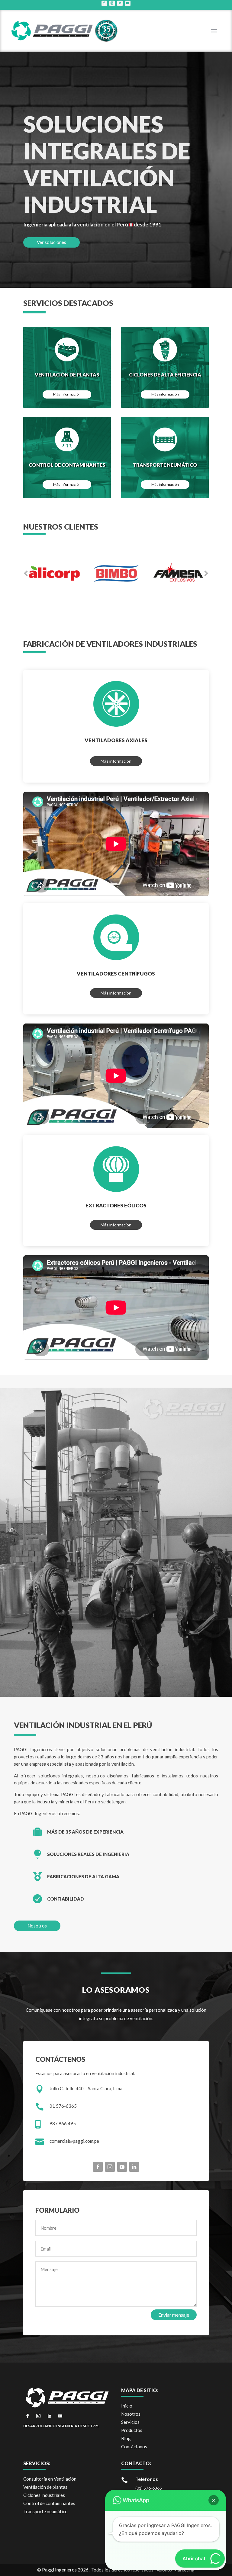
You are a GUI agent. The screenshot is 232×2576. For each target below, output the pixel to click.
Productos (132, 2430)
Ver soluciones (52, 242)
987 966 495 (63, 2123)
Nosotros (37, 1926)
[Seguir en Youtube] (128, 3)
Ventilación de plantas (67, 375)
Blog (126, 2438)
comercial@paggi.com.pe (74, 2141)
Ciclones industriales (44, 2495)
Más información (67, 394)
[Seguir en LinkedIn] (120, 3)
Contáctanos (134, 2446)
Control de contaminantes (67, 465)
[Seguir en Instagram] (112, 3)
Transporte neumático (165, 465)
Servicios (130, 2422)
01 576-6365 (63, 2106)
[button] (214, 2500)
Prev (26, 573)
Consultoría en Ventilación (50, 2479)
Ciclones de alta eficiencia (165, 375)
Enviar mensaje (174, 2315)
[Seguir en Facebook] (104, 3)
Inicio (127, 2406)
